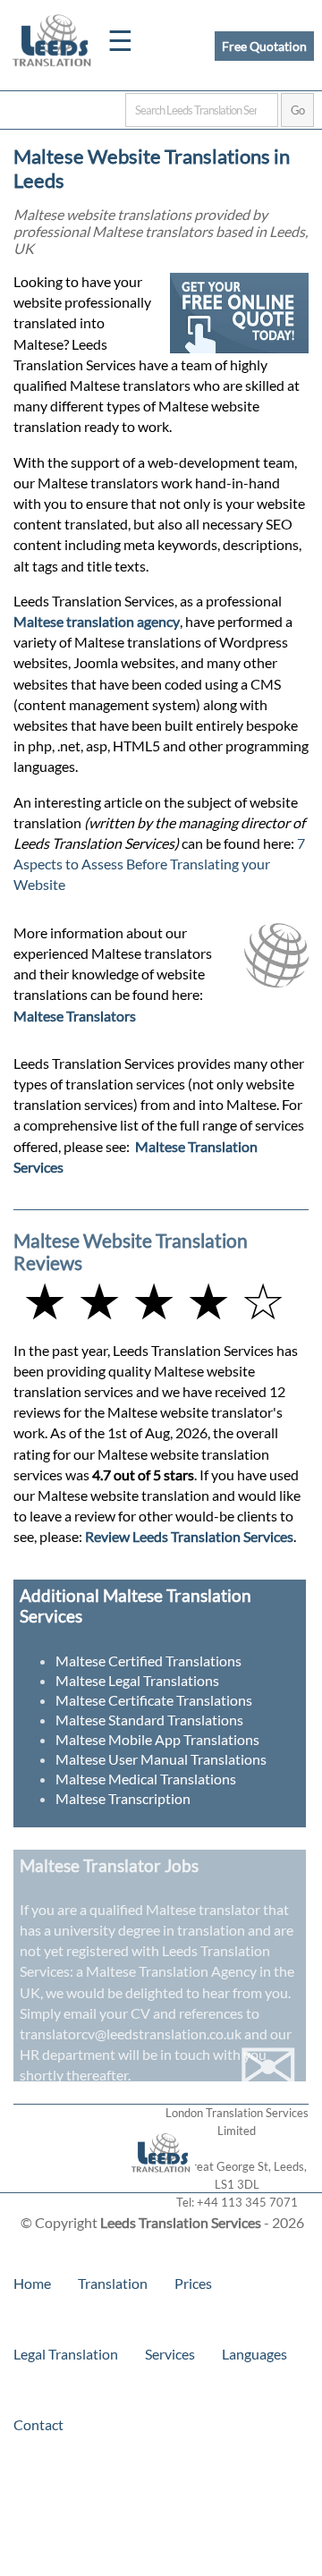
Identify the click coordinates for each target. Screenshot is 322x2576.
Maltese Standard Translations (149, 1720)
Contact (38, 2424)
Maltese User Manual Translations (161, 1759)
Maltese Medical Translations (146, 1779)
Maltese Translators (75, 1016)
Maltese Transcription (123, 1798)
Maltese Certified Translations (148, 1661)
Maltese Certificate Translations (154, 1700)
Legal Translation (66, 2354)
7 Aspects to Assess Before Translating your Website (159, 864)
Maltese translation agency (97, 621)
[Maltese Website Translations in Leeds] (161, 2184)
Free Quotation (264, 46)
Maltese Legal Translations (137, 1680)
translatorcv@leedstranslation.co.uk (131, 2034)
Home (32, 2283)
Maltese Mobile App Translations (157, 1739)
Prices (193, 2283)
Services (170, 2354)
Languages (254, 2354)
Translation (113, 2283)
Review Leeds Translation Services (189, 1536)
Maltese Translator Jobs (109, 1865)
